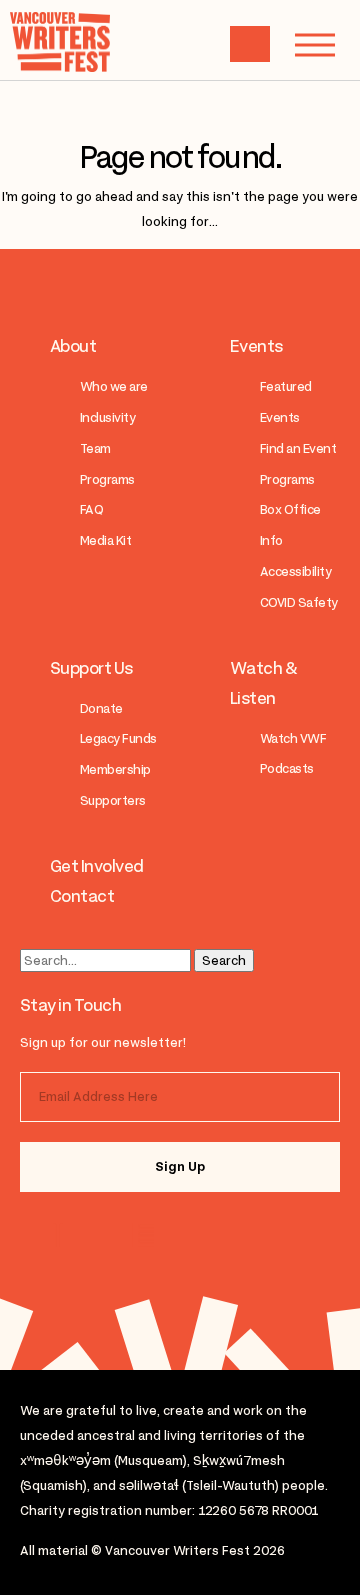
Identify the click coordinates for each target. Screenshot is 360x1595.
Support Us (91, 668)
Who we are (114, 386)
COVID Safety (299, 602)
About (73, 346)
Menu (315, 45)
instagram (62, 1235)
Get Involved (97, 866)
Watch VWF (293, 738)
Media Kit (105, 540)
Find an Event (298, 448)
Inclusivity (107, 417)
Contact (82, 896)
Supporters (113, 800)
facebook (142, 1235)
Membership (115, 769)
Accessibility (295, 571)
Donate (101, 708)
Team (95, 448)
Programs (107, 479)
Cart (250, 44)
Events (256, 346)
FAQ (91, 509)
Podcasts (287, 768)
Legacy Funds (118, 738)
